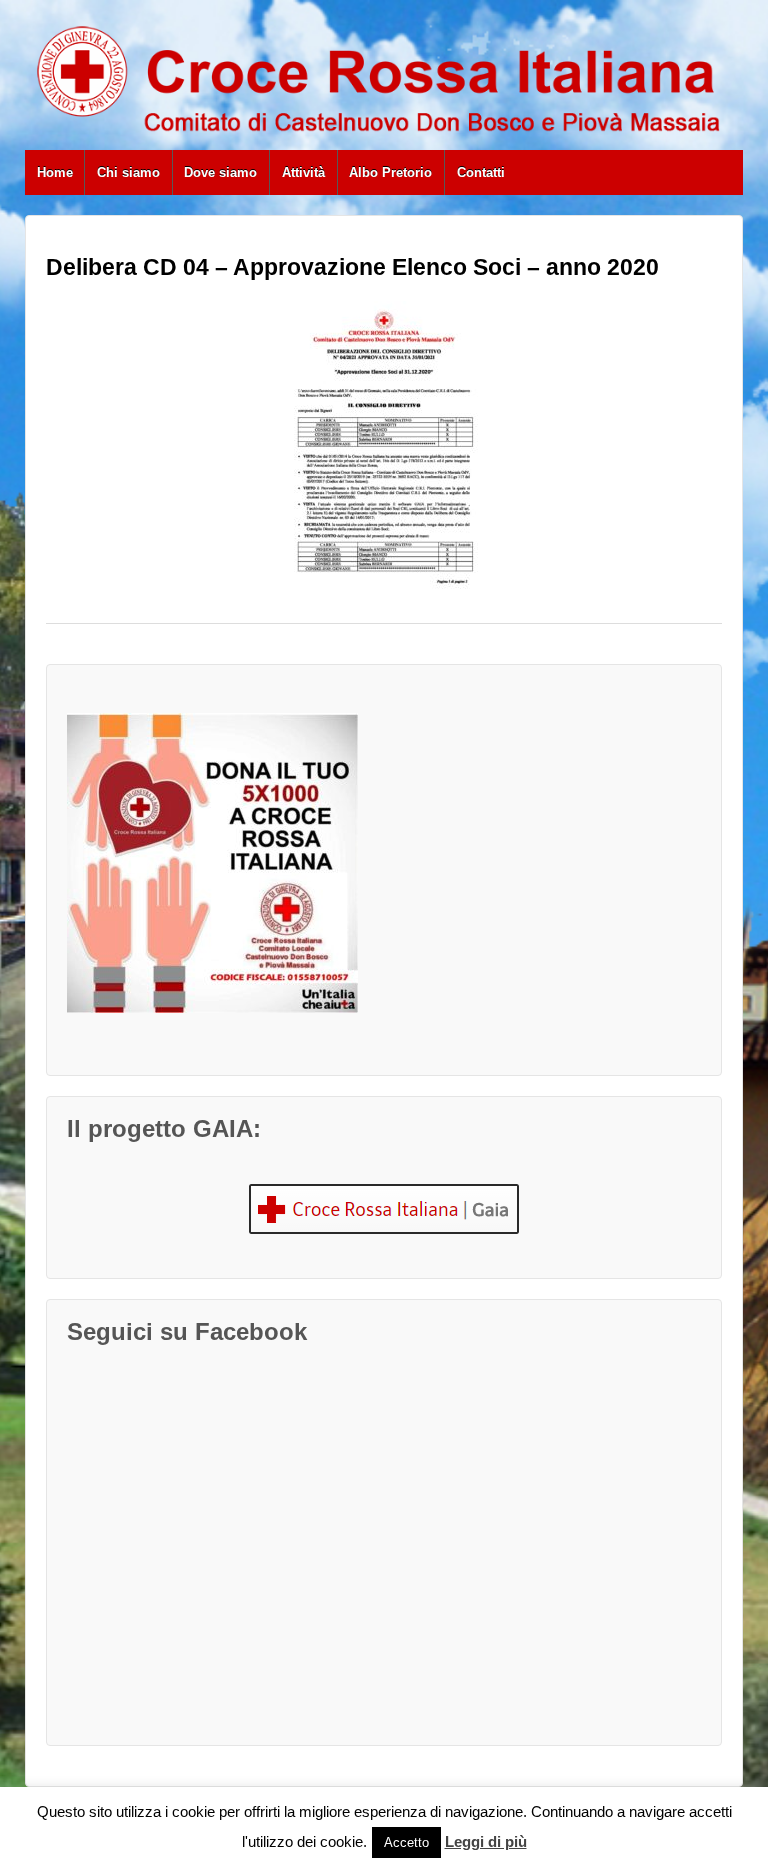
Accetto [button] (406, 1842)
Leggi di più (486, 1841)
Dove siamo (220, 172)
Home (55, 172)
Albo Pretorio (390, 172)
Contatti (481, 172)
